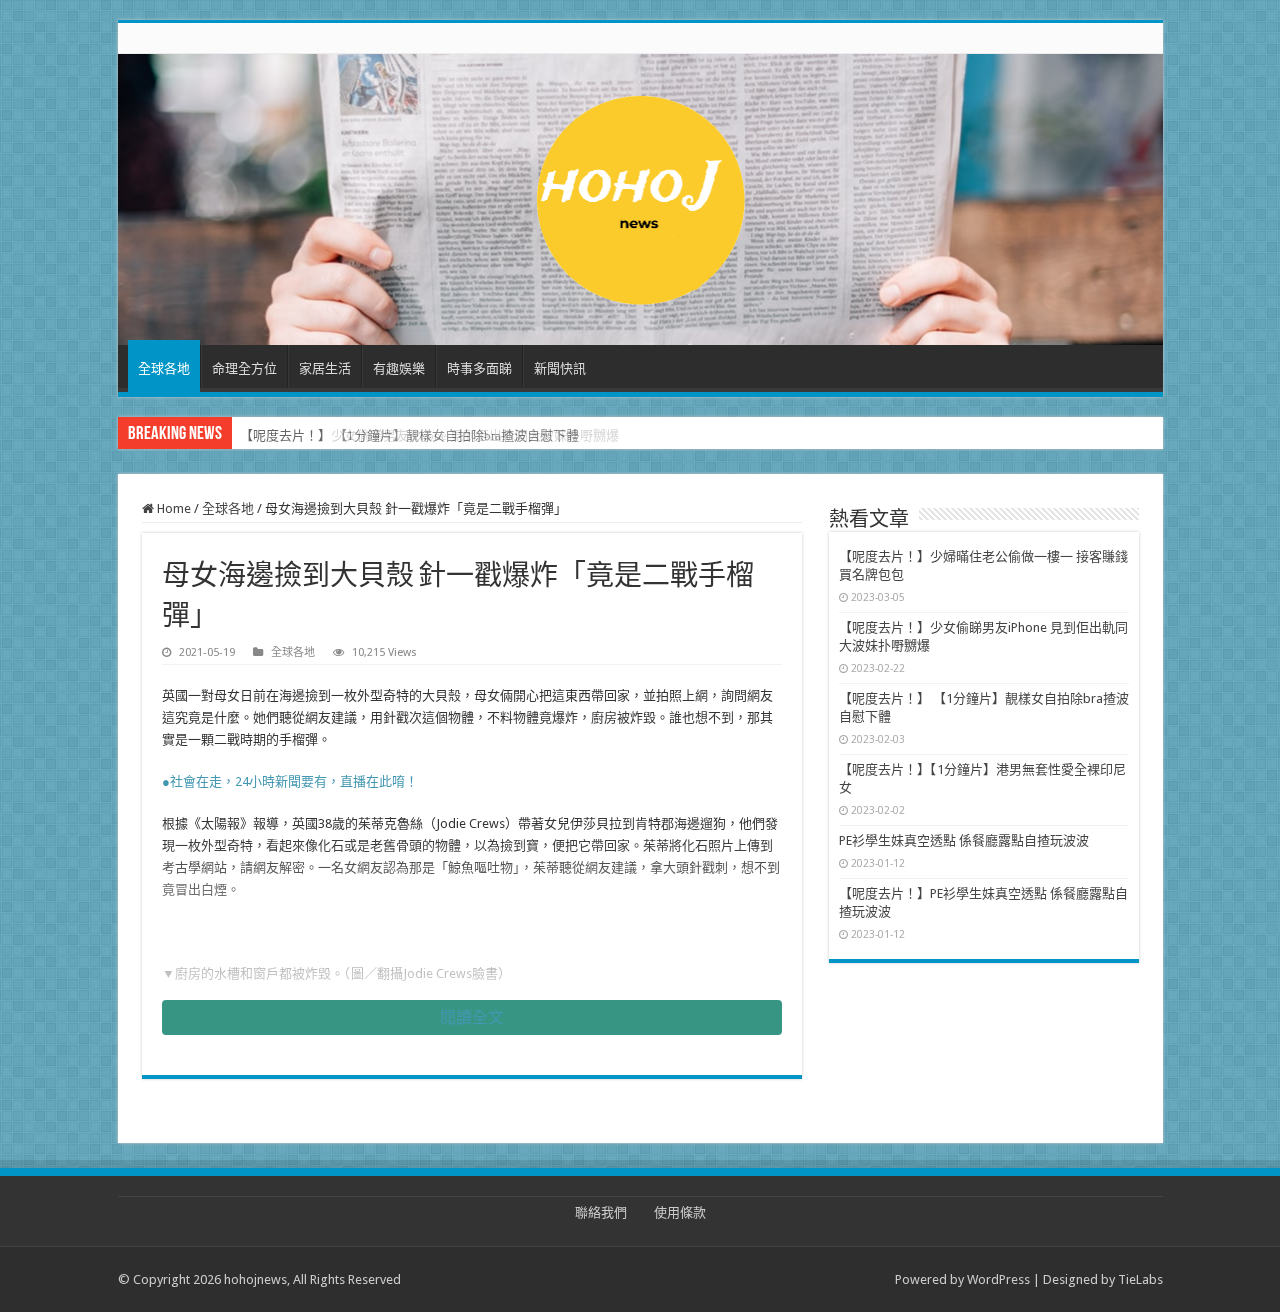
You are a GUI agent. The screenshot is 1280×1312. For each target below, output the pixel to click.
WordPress (998, 1279)
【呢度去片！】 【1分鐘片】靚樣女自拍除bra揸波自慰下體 (409, 435)
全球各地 (164, 368)
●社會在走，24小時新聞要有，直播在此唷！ (290, 781)
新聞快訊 (560, 368)
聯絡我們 (601, 1212)
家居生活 (325, 368)
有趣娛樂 (399, 368)
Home (172, 508)
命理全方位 (244, 368)
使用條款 (680, 1212)
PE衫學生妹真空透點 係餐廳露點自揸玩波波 (964, 840)
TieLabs (1140, 1279)
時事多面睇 (479, 368)
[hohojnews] (640, 196)
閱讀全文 (472, 1017)
